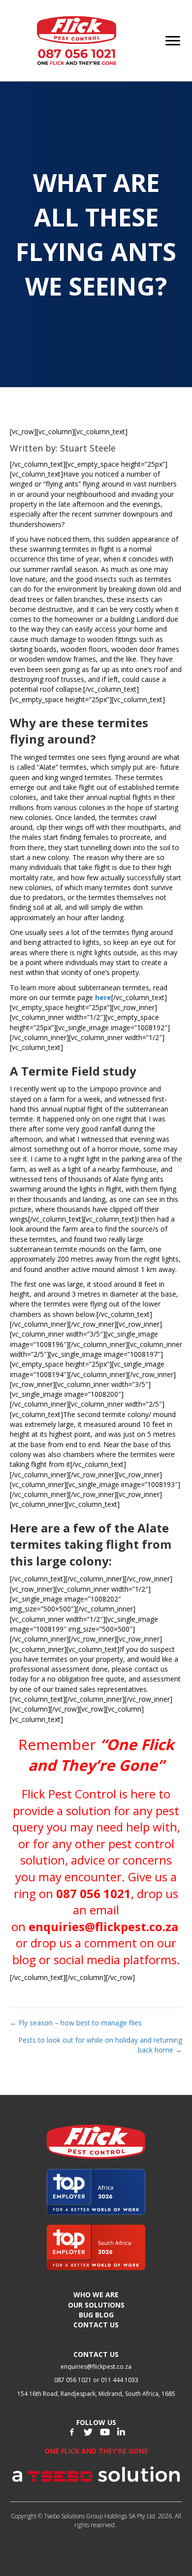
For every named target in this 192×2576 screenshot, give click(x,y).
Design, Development (62, 2552)
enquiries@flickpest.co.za (103, 1926)
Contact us (96, 2354)
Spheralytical (142, 2552)
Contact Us (96, 2325)
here (103, 997)
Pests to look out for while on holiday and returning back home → (100, 2045)
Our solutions (96, 2305)
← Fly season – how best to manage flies (76, 2023)
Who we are (96, 2295)
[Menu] (173, 41)
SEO (110, 2552)
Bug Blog (96, 2315)
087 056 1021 (94, 1893)
